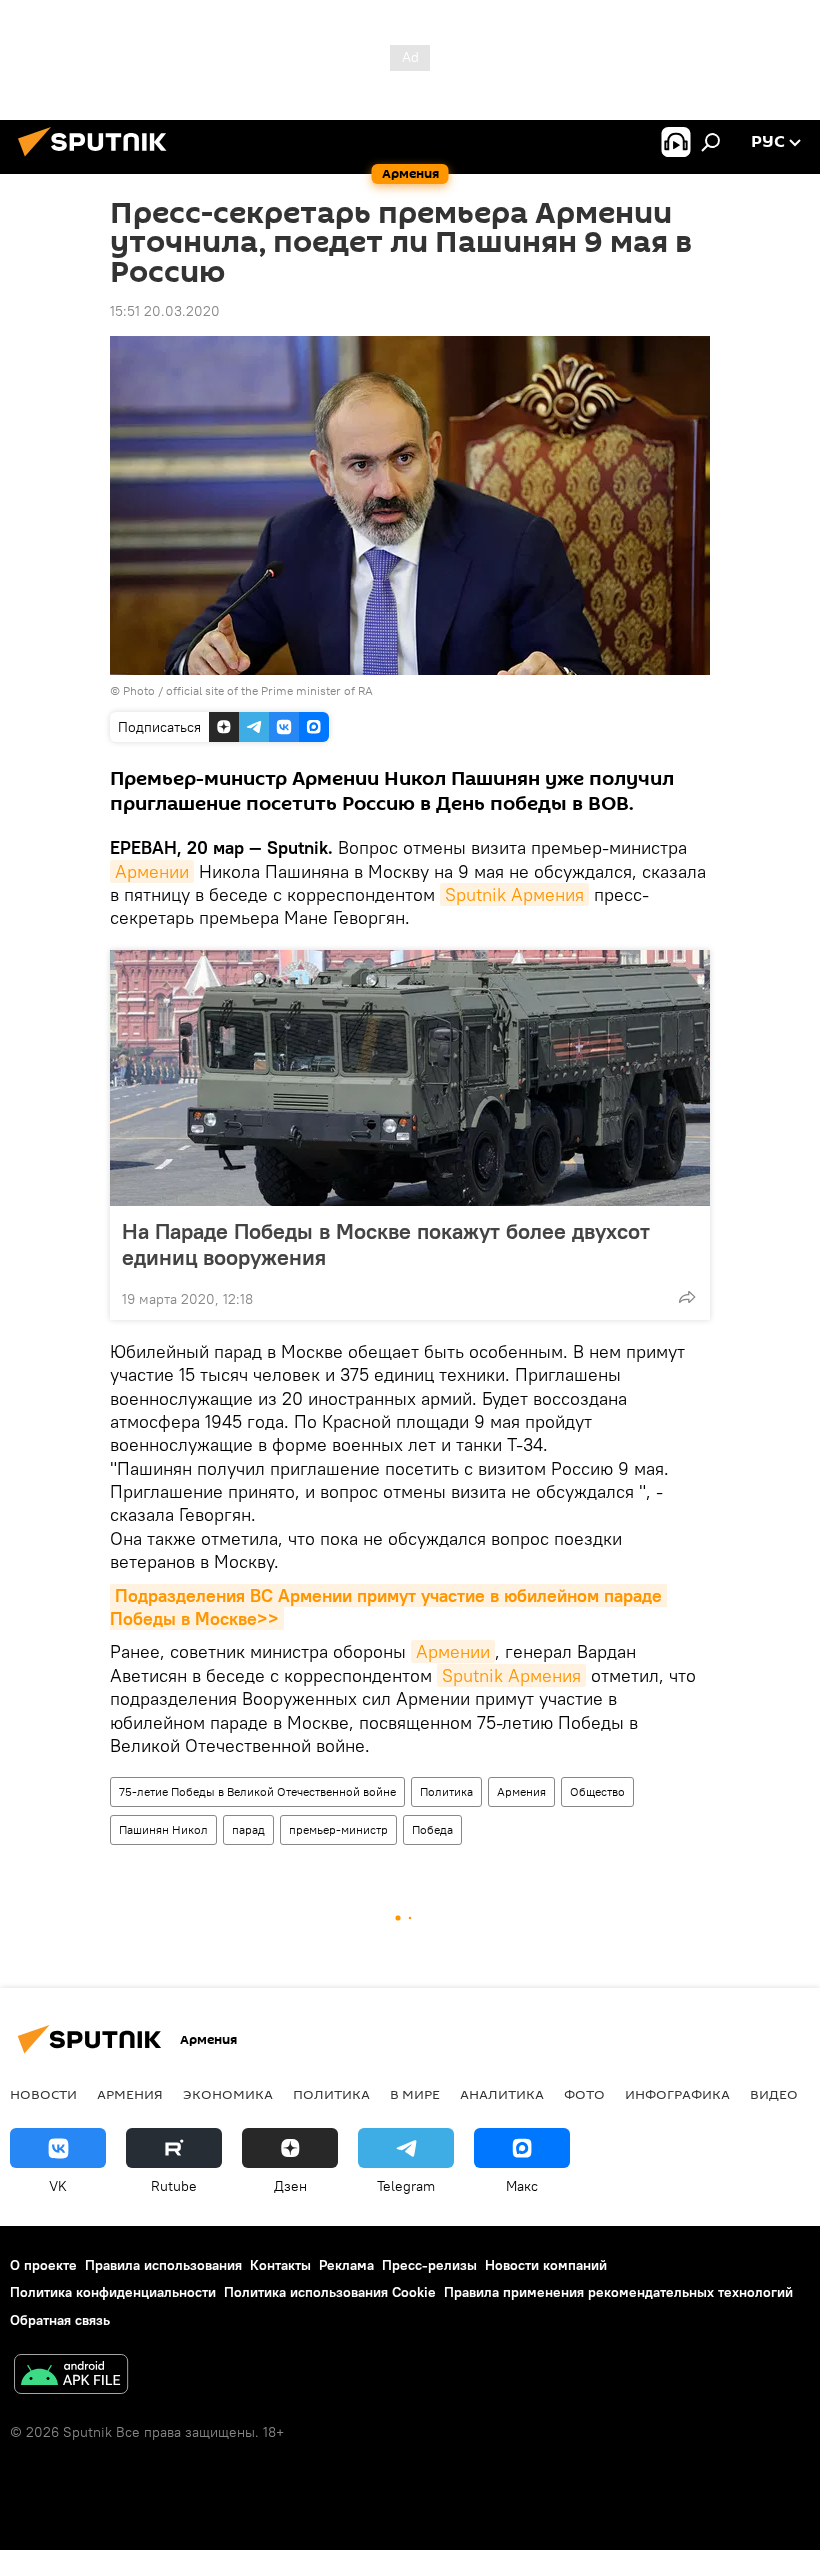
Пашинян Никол (163, 1829)
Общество (597, 1791)
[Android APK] (71, 2376)
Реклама (346, 2265)
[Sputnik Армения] (98, 159)
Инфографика (677, 2094)
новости (43, 2094)
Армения (521, 1791)
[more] (687, 1297)
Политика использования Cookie (330, 2292)
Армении (152, 871)
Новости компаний (546, 2265)
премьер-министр (338, 1829)
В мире (415, 2094)
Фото (584, 2094)
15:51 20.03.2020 (165, 311)
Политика (446, 1791)
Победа (432, 1829)
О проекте (43, 2265)
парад (248, 1829)
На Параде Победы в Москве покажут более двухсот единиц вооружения (386, 1244)
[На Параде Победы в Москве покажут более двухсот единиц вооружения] (410, 1078)
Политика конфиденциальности (113, 2292)
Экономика (228, 2094)
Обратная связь (60, 2320)
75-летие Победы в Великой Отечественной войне (257, 1791)
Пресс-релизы (429, 2265)
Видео (774, 2094)
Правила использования (163, 2265)
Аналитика (502, 2094)
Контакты (280, 2265)
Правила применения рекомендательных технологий (618, 2292)
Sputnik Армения (514, 894)
